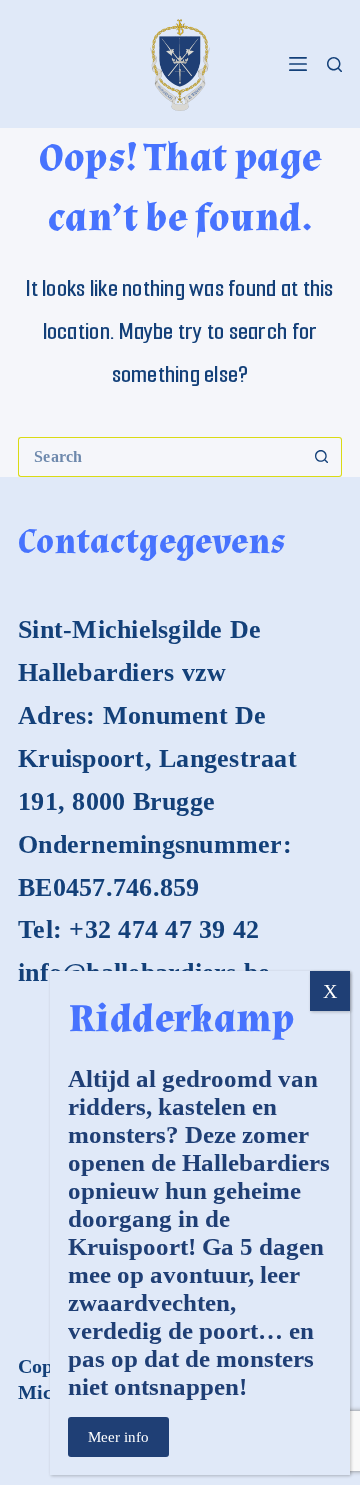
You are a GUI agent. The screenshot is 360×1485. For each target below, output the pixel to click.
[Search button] (322, 457)
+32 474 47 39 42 (164, 929)
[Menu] (298, 64)
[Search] (334, 64)
